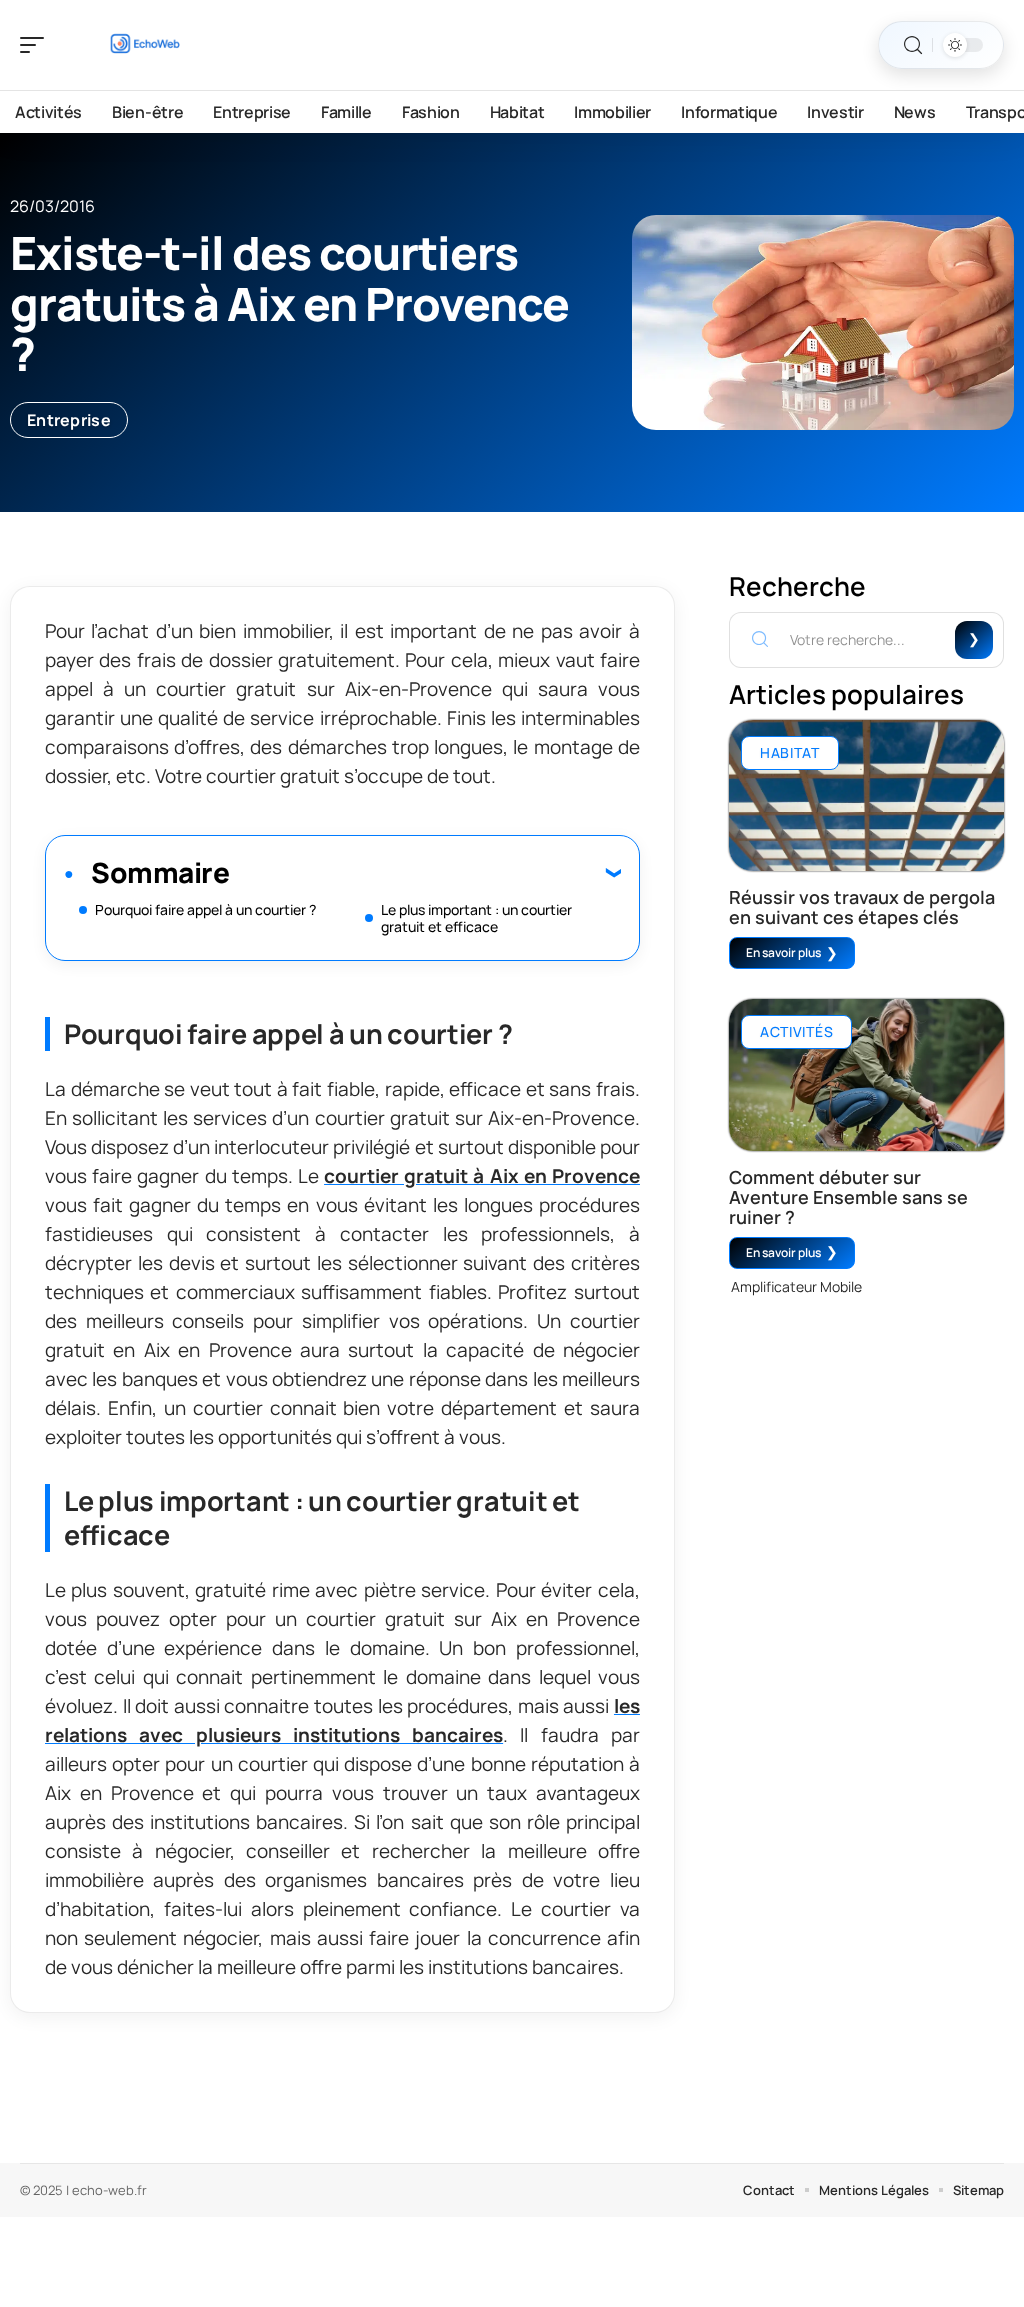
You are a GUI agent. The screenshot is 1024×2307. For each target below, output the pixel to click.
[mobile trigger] (37, 45)
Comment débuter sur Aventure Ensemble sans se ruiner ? (848, 1197)
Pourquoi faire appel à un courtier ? (205, 909)
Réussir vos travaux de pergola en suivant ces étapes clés (862, 907)
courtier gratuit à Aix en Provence (482, 1176)
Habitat (790, 752)
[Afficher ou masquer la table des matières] (425, 872)
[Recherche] (913, 45)
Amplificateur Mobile (796, 1286)
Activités (796, 1031)
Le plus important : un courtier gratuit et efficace (476, 918)
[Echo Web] (144, 45)
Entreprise (69, 420)
